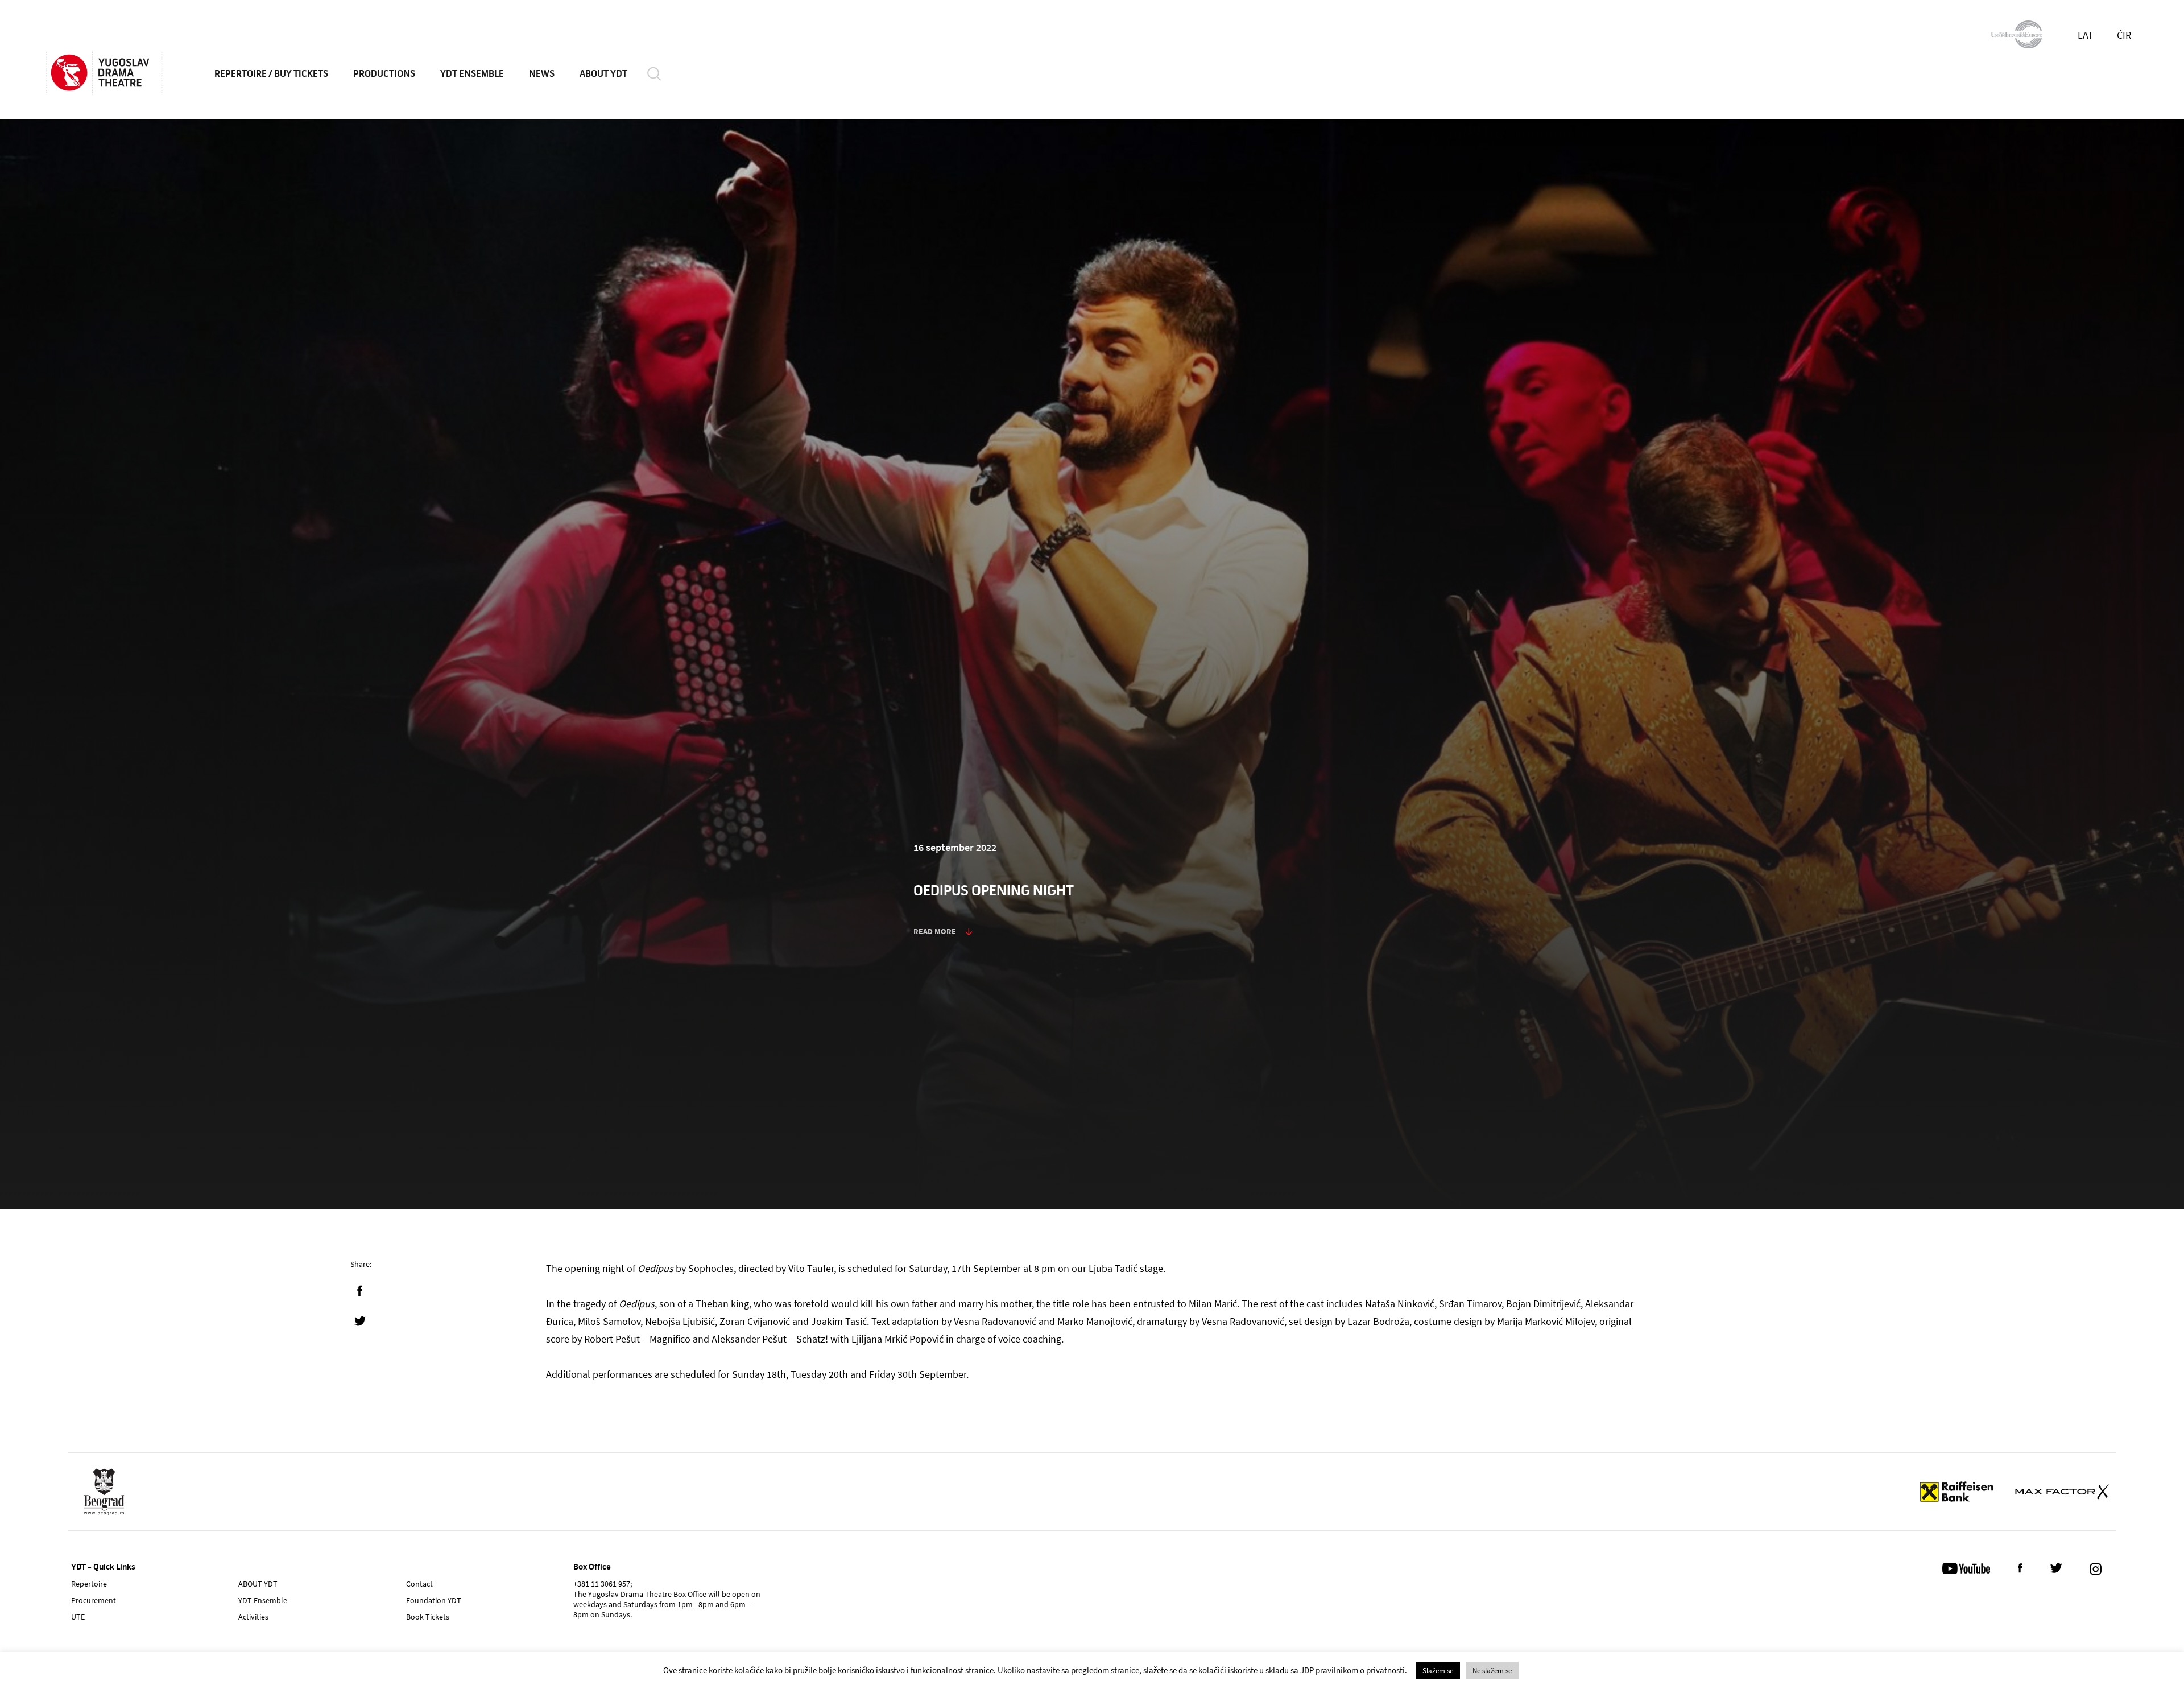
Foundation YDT (434, 1600)
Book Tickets (428, 1617)
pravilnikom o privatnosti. (1361, 1670)
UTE (78, 1617)
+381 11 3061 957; (603, 1584)
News (542, 74)
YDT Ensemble (472, 74)
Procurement (94, 1600)
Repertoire (89, 1584)
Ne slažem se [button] (1492, 1671)
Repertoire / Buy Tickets (271, 74)
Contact (419, 1584)
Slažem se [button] (1438, 1671)
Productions (384, 74)
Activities (253, 1617)
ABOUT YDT (603, 74)
